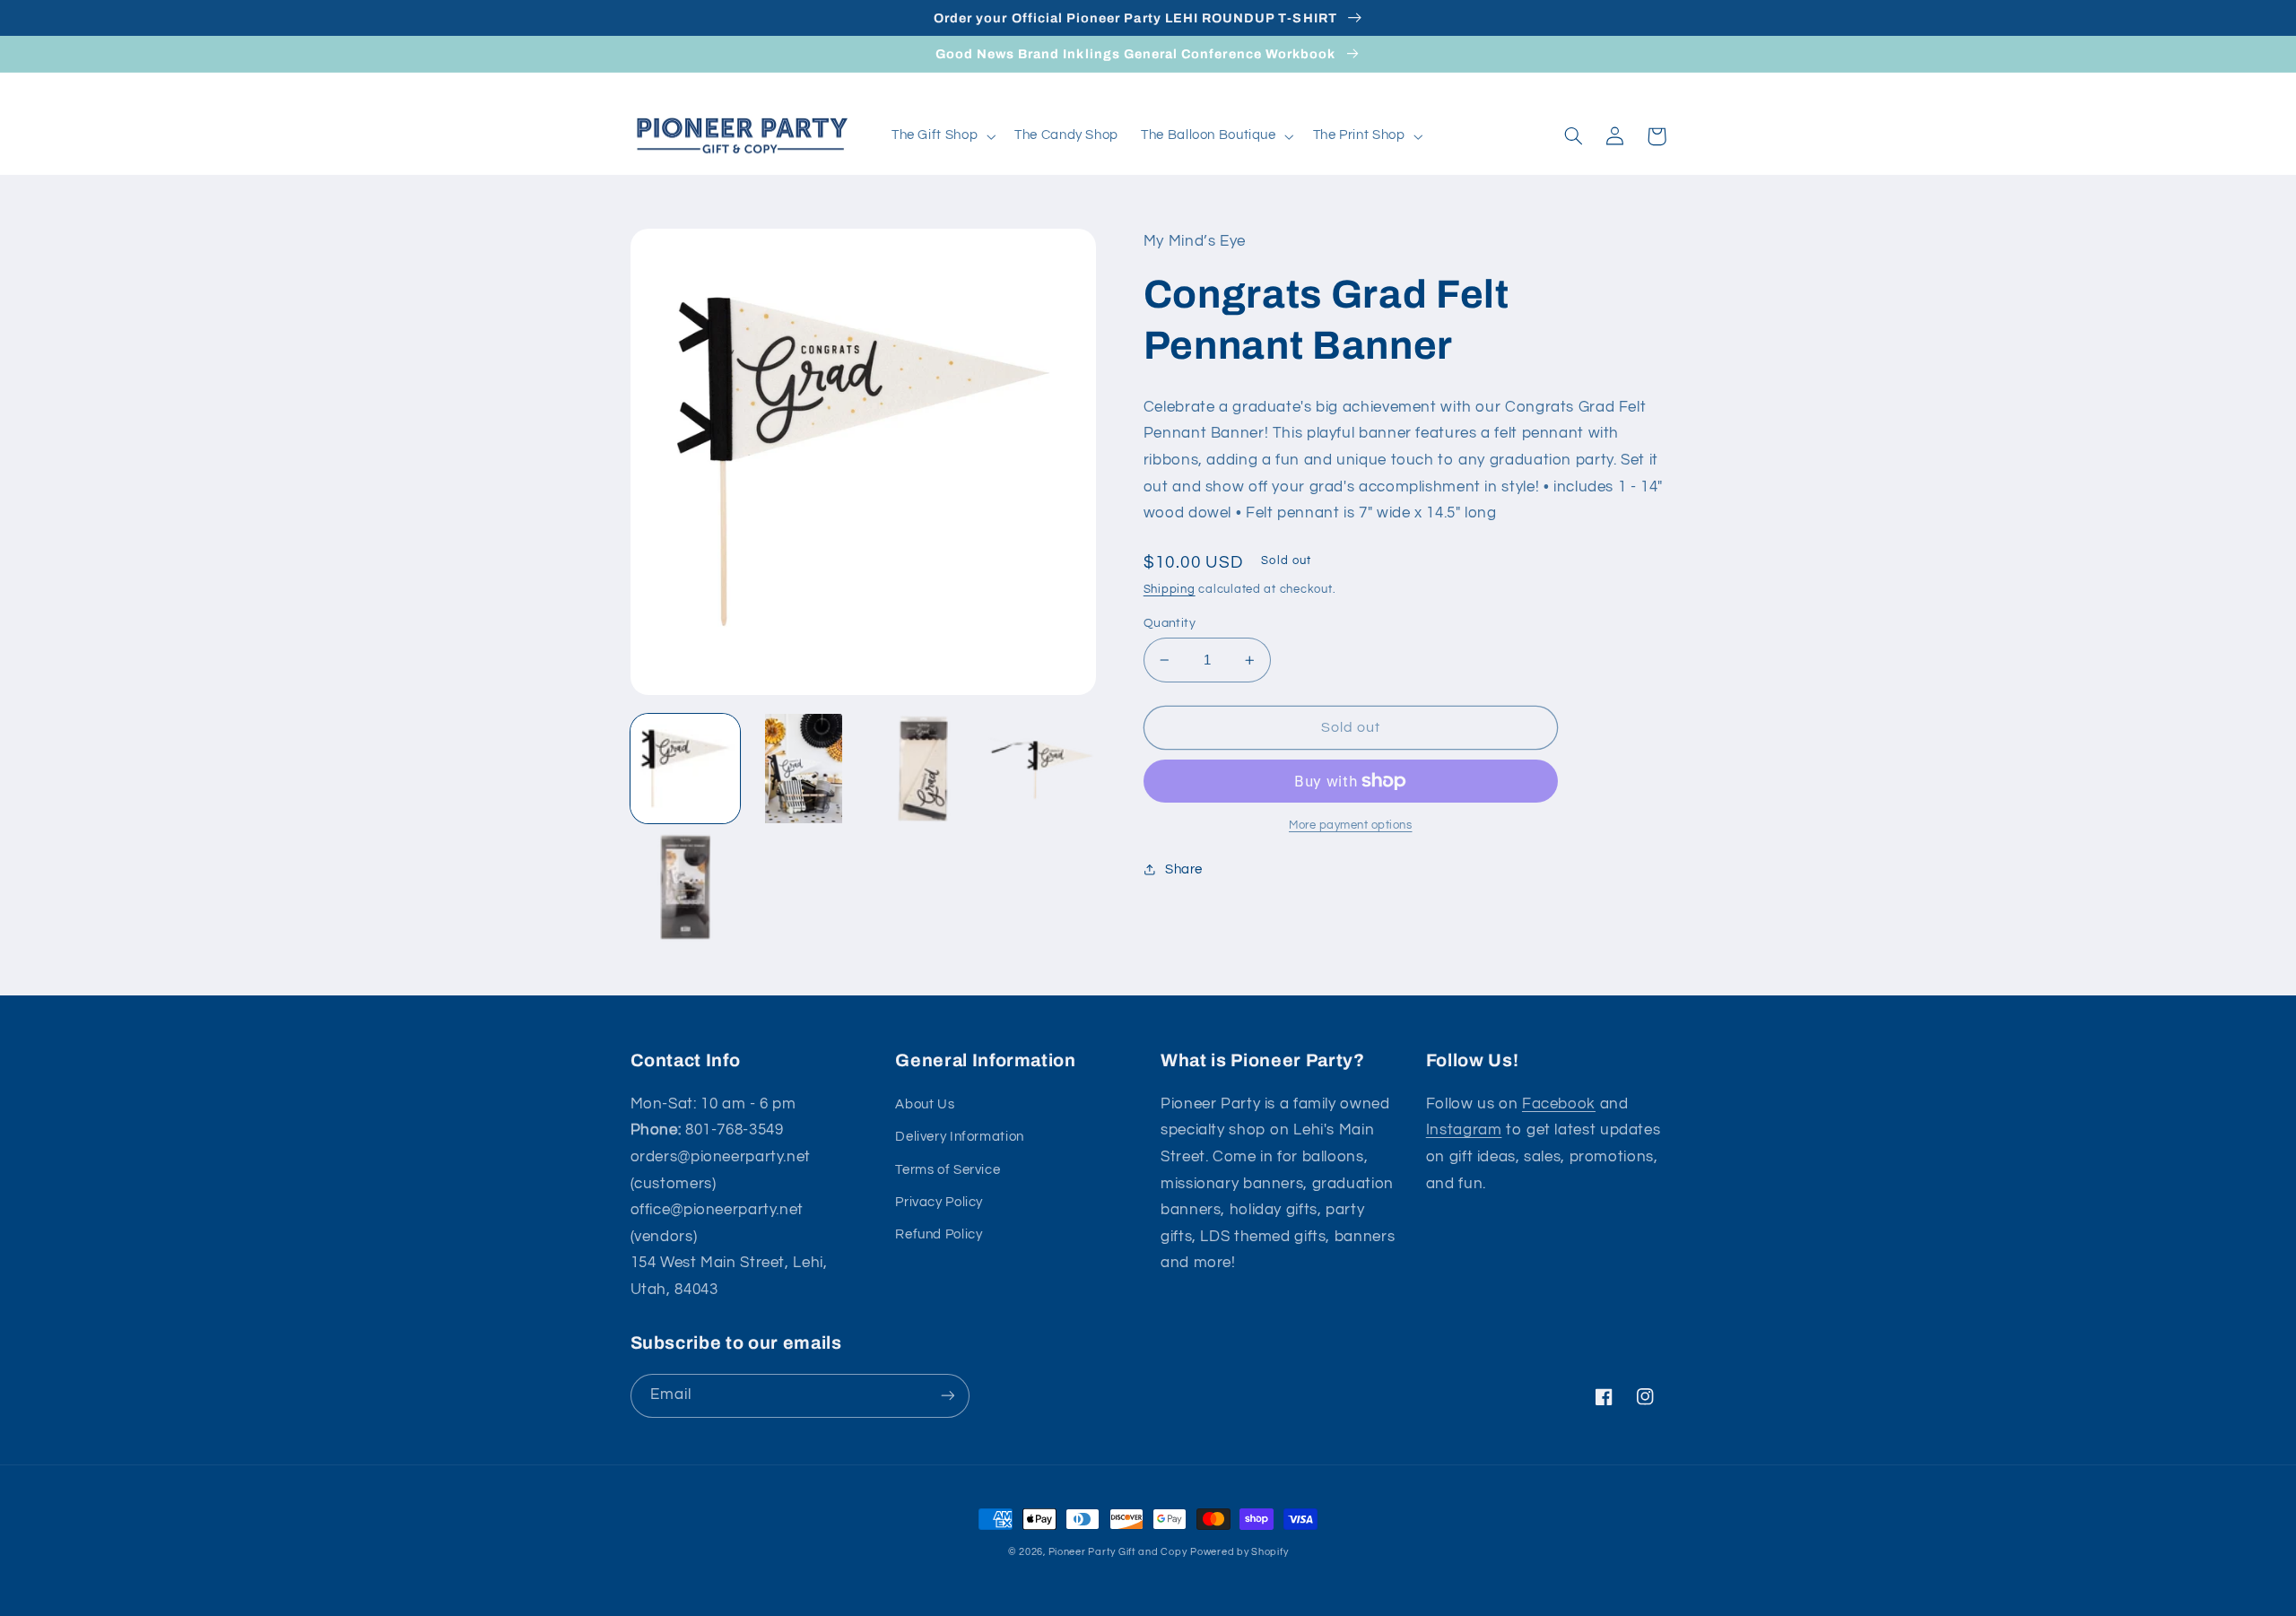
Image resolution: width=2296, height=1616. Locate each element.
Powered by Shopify (1239, 1552)
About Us (925, 1104)
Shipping (1170, 590)
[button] (941, 136)
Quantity (1170, 623)
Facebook (1559, 1104)
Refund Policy (939, 1234)
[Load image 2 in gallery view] (804, 769)
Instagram (1464, 1130)
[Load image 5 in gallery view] (685, 887)
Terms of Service (948, 1170)
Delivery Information (960, 1137)
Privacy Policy (939, 1202)
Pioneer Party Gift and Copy (1118, 1552)
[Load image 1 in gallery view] (685, 769)
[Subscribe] (947, 1396)
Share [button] (1184, 869)
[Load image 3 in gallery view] (923, 769)
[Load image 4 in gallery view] (1041, 769)
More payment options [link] (1351, 825)
